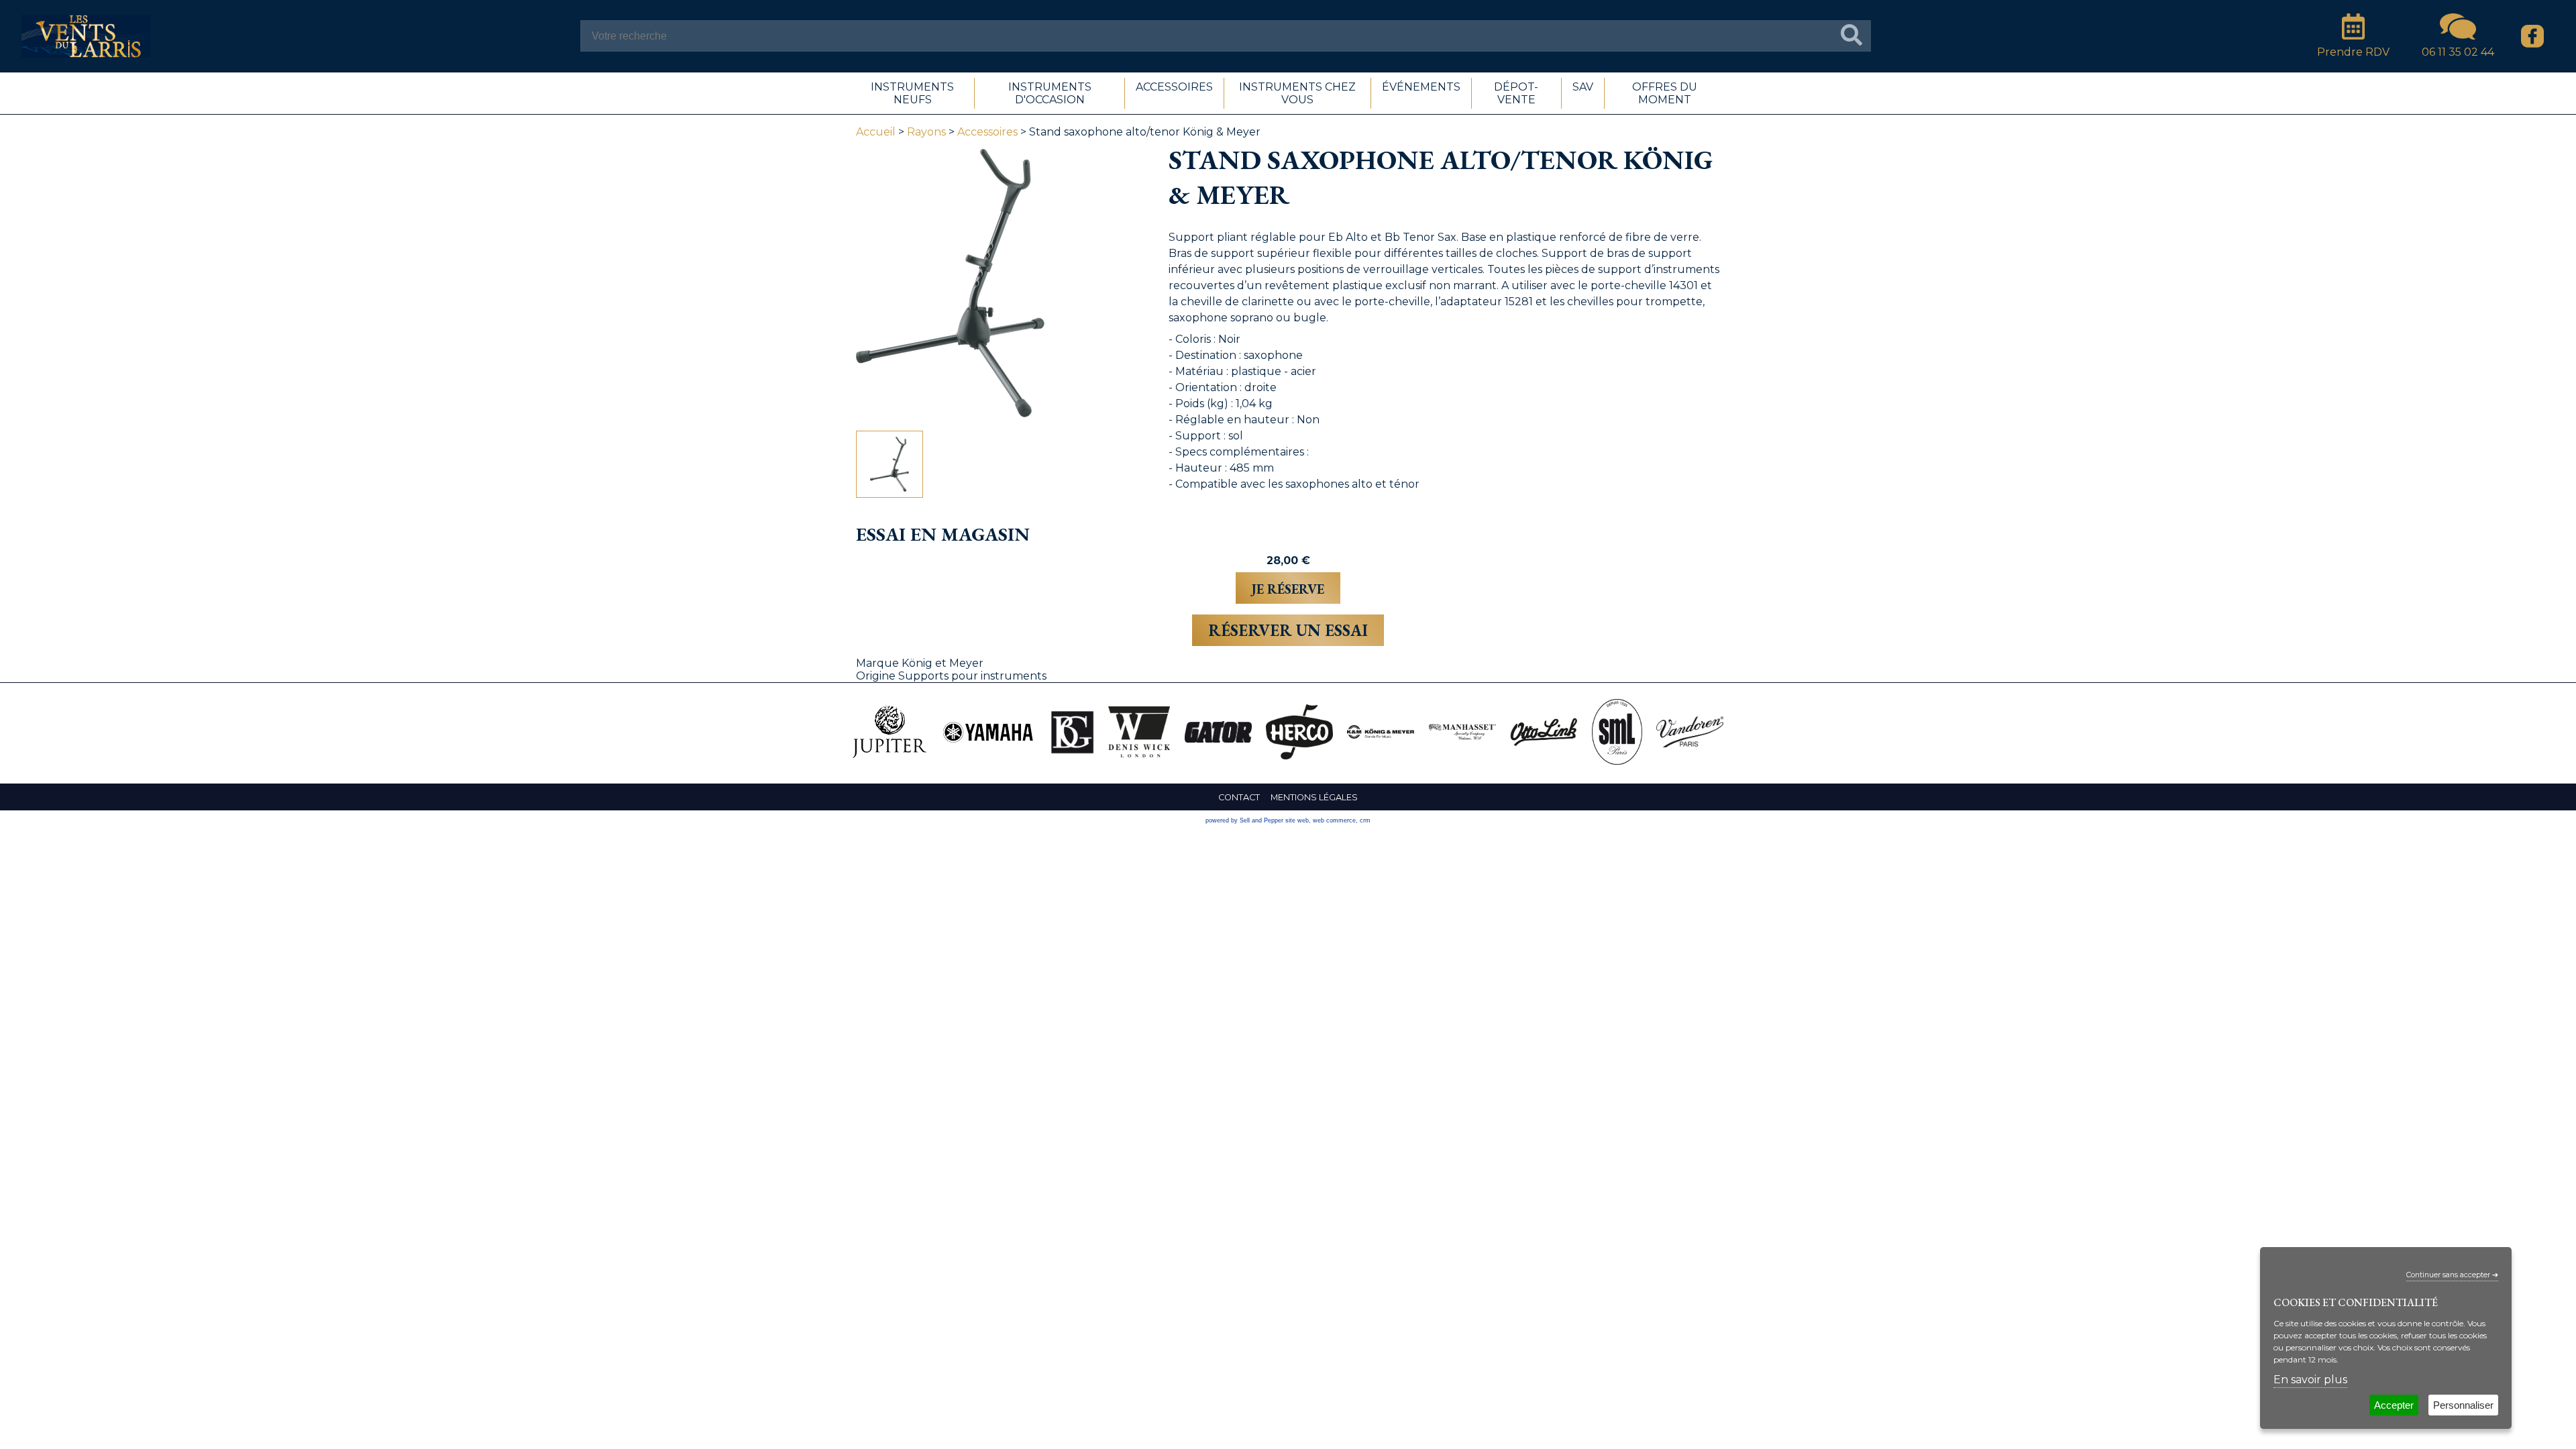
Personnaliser (2463, 1405)
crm (1365, 820)
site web (1297, 820)
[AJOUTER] (1288, 588)
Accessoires (987, 132)
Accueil (876, 132)
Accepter (2394, 1405)
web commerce (1334, 820)
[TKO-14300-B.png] (890, 464)
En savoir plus (2310, 1380)
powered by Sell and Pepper (1244, 820)
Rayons (926, 132)
